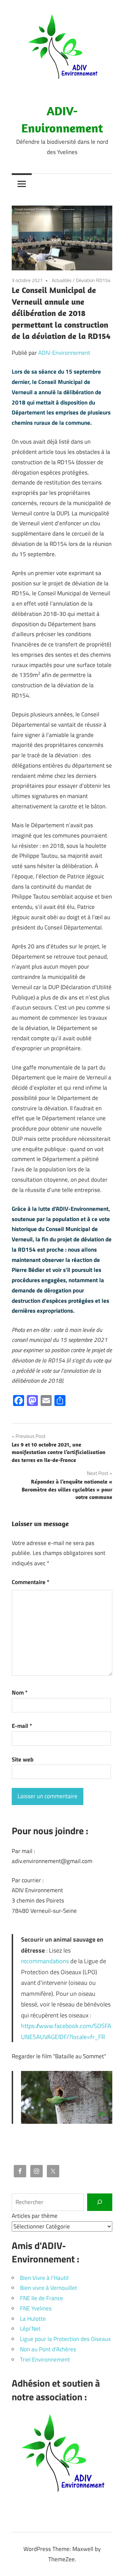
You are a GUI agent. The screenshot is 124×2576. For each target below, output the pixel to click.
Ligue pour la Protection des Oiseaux (65, 2339)
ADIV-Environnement (64, 353)
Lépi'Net (30, 2329)
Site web (23, 1759)
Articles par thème (35, 2216)
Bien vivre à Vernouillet (49, 2288)
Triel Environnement (45, 2360)
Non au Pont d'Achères (48, 2349)
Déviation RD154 (93, 280)
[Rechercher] (100, 2202)
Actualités (62, 280)
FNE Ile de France (42, 2298)
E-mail (22, 1726)
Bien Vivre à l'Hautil (44, 2278)
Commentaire (30, 1582)
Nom (20, 1693)
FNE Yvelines (36, 2308)
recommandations (45, 1961)
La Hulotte (33, 2319)
